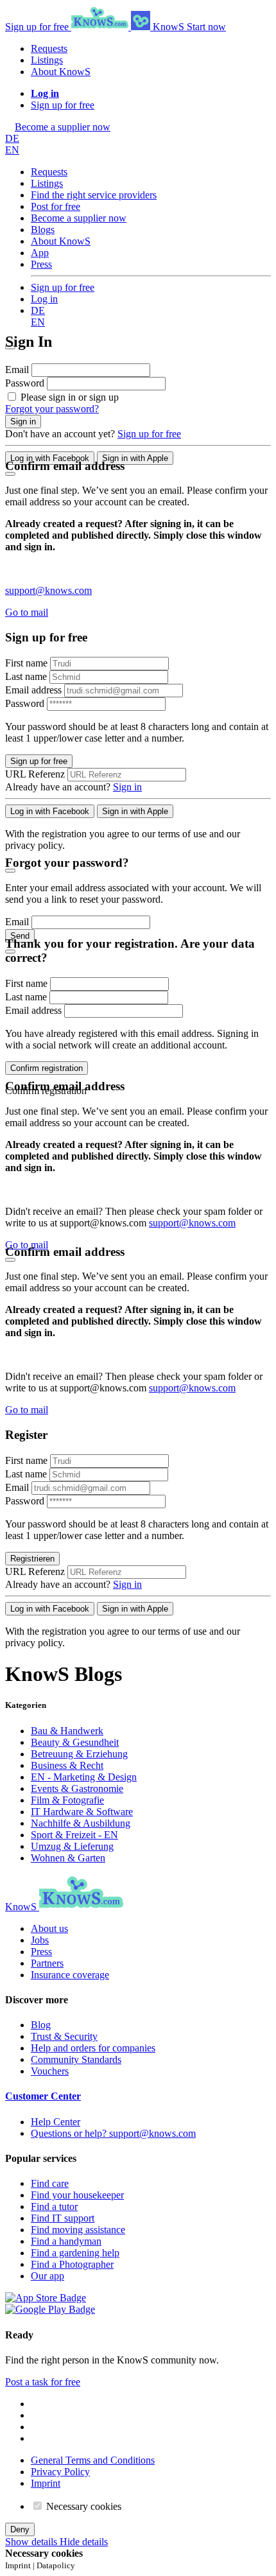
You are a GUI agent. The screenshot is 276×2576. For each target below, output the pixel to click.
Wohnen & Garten (68, 1858)
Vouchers (50, 2071)
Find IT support (63, 2218)
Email (18, 370)
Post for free (56, 206)
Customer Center (43, 2096)
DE (12, 138)
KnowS (168, 27)
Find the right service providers (94, 195)
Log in (44, 299)
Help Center (56, 2122)
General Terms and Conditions (93, 2460)
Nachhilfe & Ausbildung (81, 1823)
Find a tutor (54, 2206)
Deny (20, 2529)
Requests (49, 48)
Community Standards (76, 2059)
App (40, 253)
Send (20, 936)
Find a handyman (66, 2241)
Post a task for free (43, 2382)
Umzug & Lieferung (72, 1846)
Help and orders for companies (93, 2048)
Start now (206, 27)
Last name (27, 676)
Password (26, 383)
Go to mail (27, 612)
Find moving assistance (78, 2230)
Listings (47, 60)
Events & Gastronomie (77, 1788)
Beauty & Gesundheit (75, 1742)
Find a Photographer (72, 2264)
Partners (47, 1963)
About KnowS (61, 72)
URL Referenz (35, 774)
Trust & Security (64, 2036)
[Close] (10, 474)
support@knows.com (48, 590)
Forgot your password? (52, 409)
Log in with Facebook (50, 458)
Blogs (43, 230)
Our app (47, 2276)
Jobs (40, 1940)
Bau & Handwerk (67, 1731)
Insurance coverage (70, 1975)
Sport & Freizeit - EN (74, 1835)
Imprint (46, 2483)
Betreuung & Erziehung (79, 1754)
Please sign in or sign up (70, 397)
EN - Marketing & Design (84, 1777)
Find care (50, 2183)
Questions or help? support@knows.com (113, 2133)
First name (26, 663)
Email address (35, 690)
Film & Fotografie (67, 1800)
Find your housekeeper (77, 2195)
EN (12, 150)
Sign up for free (38, 27)
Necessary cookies (82, 2506)
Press (41, 264)
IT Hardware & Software (82, 1812)
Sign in (23, 422)
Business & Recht (67, 1765)
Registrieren (32, 1559)
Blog (41, 2025)
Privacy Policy (60, 2472)
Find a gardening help (75, 2253)
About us (49, 1928)
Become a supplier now (79, 218)
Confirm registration (47, 1068)
